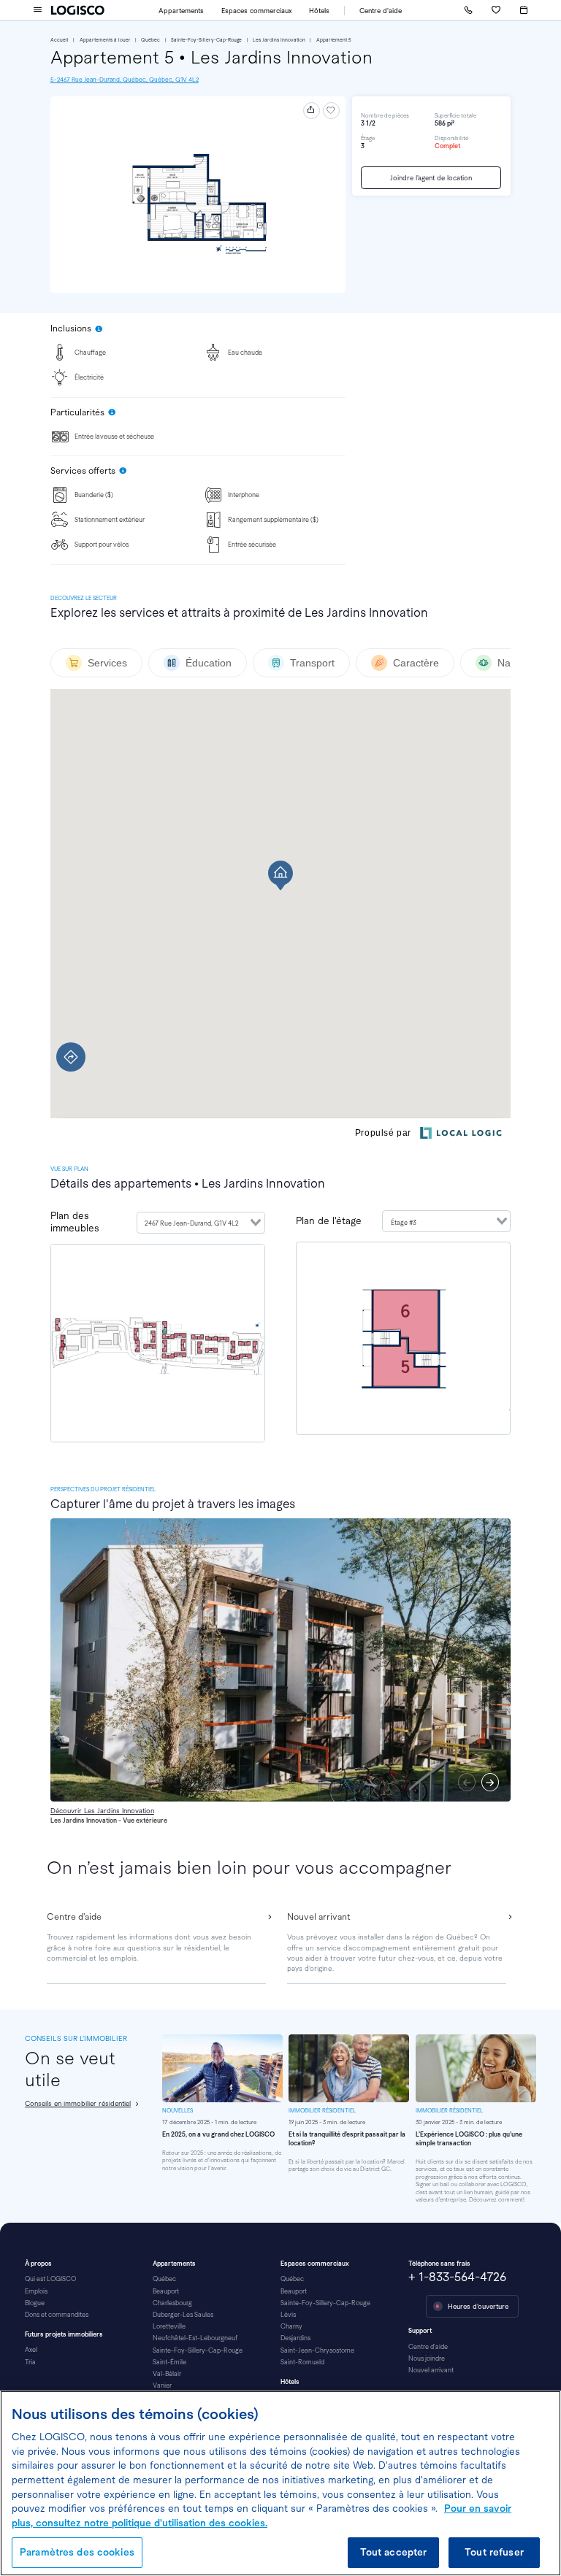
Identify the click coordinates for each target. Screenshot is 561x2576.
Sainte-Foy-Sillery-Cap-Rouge (206, 40)
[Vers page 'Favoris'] (496, 10)
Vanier (162, 2385)
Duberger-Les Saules (183, 2315)
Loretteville (169, 2326)
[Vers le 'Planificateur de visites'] (524, 11)
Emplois (36, 2291)
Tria (30, 2362)
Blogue (35, 2303)
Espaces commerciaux (257, 11)
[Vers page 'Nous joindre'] (468, 10)
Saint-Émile (169, 2362)
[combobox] (201, 1223)
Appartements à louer (105, 40)
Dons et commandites (57, 2315)
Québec (150, 40)
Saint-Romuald (302, 2362)
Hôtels (319, 11)
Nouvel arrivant (431, 2370)
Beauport (166, 2291)
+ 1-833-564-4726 (457, 2277)
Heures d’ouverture (478, 2306)
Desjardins (295, 2338)
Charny (291, 2326)
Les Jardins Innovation (279, 40)
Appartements (181, 11)
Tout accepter (394, 2552)
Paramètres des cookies (77, 2552)
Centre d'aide (381, 11)
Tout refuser (494, 2552)
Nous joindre (427, 2358)
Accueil (60, 40)
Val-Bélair (167, 2374)
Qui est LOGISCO (50, 2279)
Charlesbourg (172, 2303)
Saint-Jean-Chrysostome (317, 2350)
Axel (31, 2350)
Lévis (288, 2315)
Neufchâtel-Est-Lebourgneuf (195, 2338)
